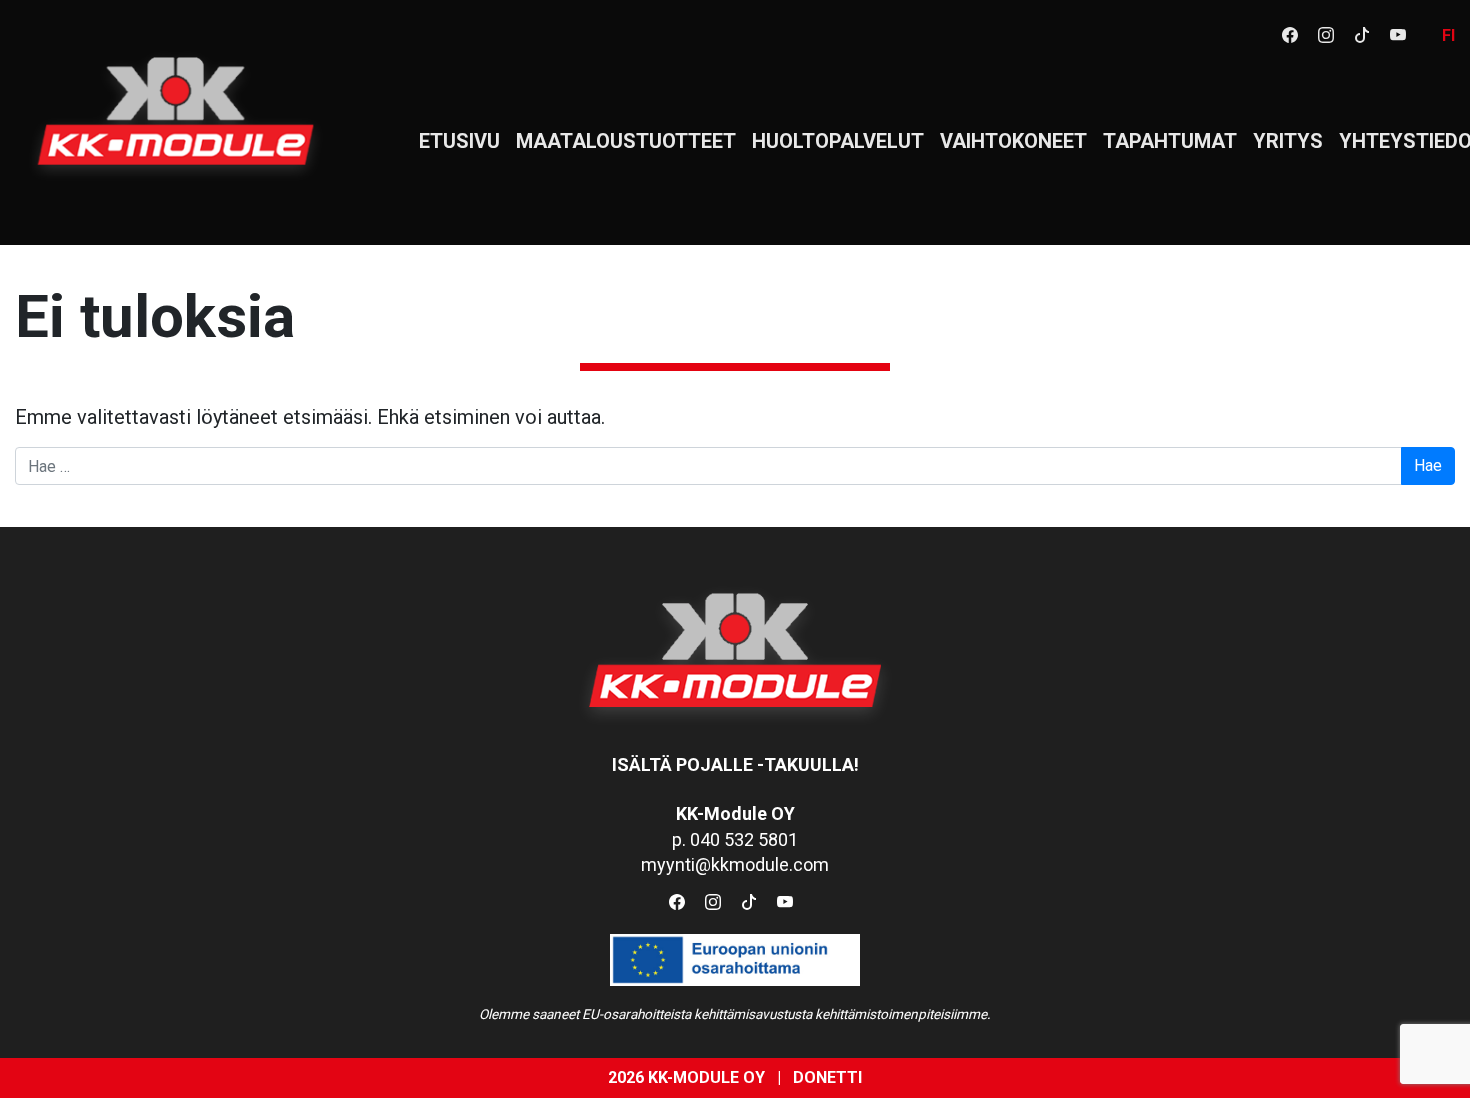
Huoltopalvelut (838, 141)
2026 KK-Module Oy (686, 1077)
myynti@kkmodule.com (735, 864)
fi (1448, 35)
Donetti (827, 1077)
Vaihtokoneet (1013, 141)
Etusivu (459, 141)
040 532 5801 (744, 839)
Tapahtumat (1170, 141)
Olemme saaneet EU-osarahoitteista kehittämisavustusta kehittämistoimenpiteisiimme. (735, 1014)
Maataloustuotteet (626, 141)
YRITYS (1288, 141)
